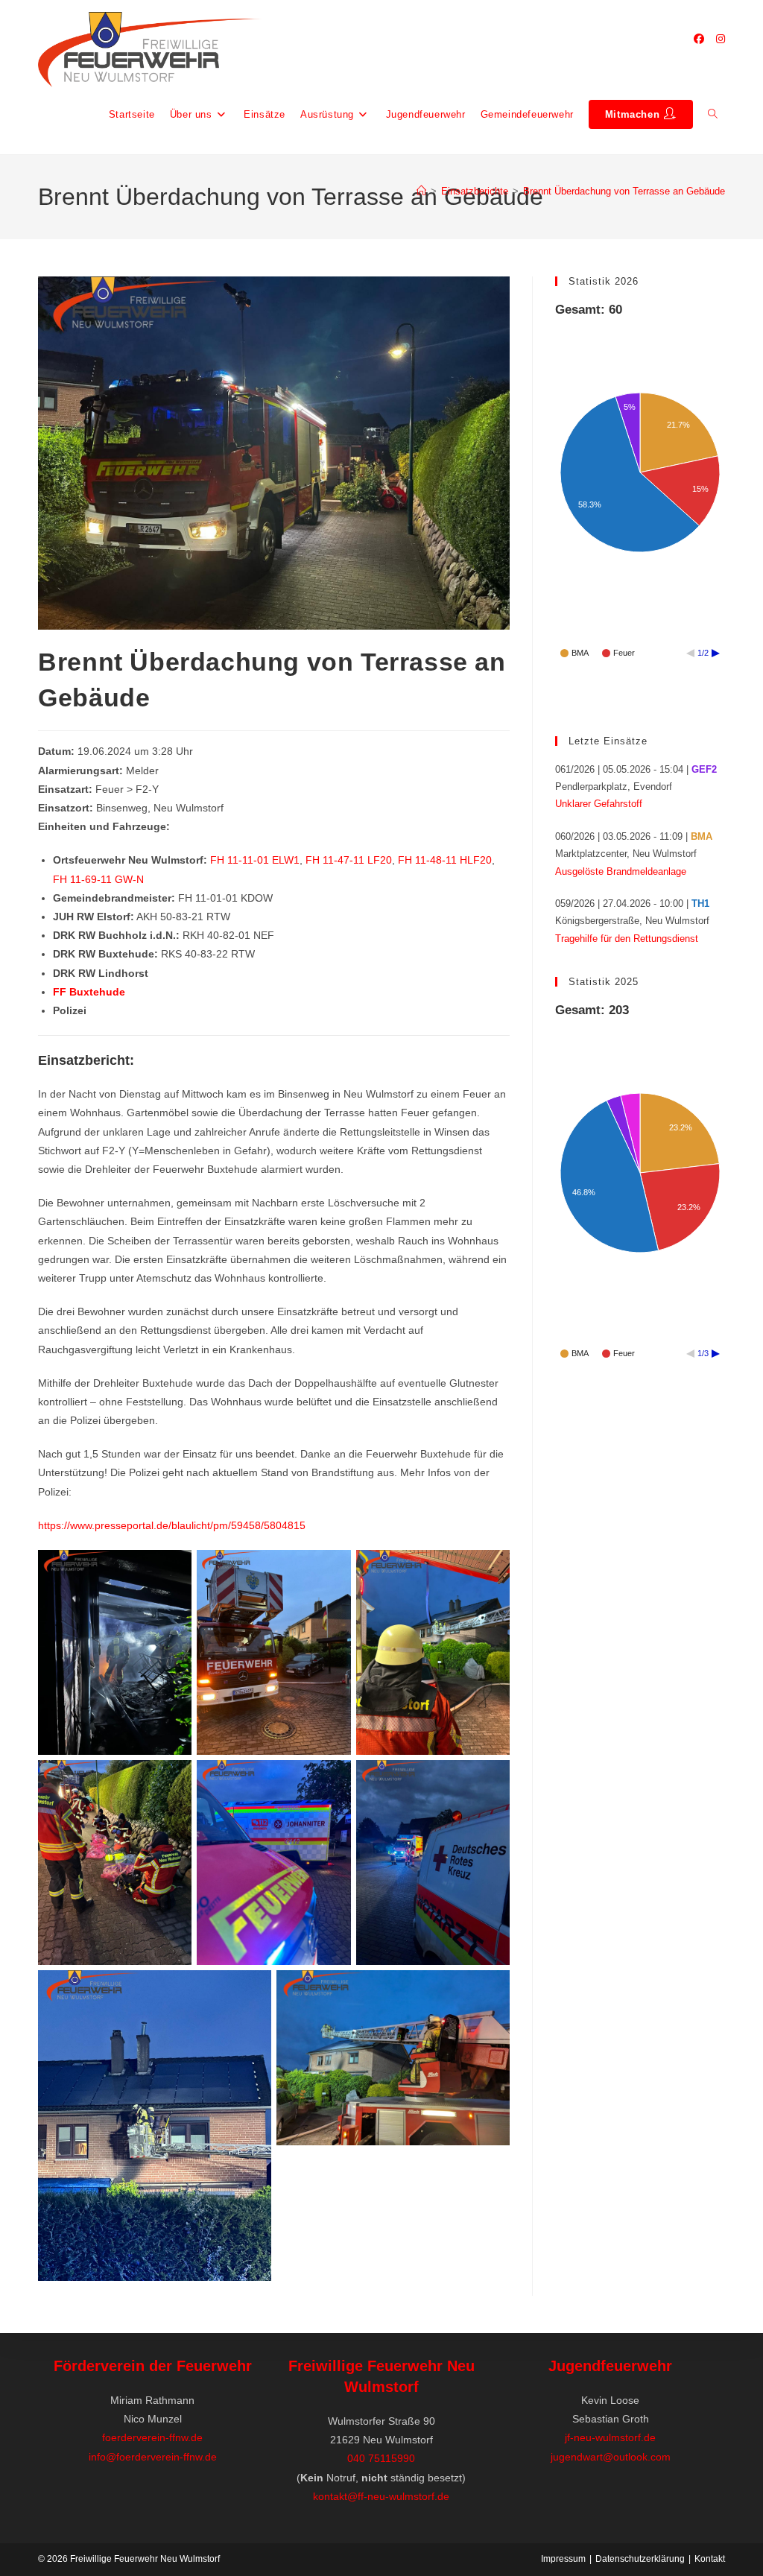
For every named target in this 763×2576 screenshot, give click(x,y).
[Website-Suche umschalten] (713, 115)
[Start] (421, 191)
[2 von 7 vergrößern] (490, 1569)
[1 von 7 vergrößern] (172, 1569)
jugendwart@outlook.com (611, 2457)
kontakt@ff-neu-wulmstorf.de (381, 2496)
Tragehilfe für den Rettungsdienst (627, 939)
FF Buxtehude (89, 992)
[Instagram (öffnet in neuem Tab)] (721, 39)
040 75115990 (381, 2458)
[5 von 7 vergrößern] (490, 1779)
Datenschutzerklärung (640, 2559)
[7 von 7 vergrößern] (490, 1990)
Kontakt (710, 2559)
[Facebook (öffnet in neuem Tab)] (699, 39)
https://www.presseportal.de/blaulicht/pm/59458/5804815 (172, 1525)
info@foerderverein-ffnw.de (153, 2457)
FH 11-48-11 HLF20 (445, 860)
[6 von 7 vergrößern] (252, 1990)
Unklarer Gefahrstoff (599, 804)
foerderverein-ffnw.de (152, 2437)
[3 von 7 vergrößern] (172, 1779)
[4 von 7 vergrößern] (332, 1779)
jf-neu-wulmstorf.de (610, 2437)
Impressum (563, 2559)
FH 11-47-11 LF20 (349, 860)
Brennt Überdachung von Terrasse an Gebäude (624, 191)
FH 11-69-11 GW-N (98, 879)
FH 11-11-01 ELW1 (255, 860)
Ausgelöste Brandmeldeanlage (621, 871)
